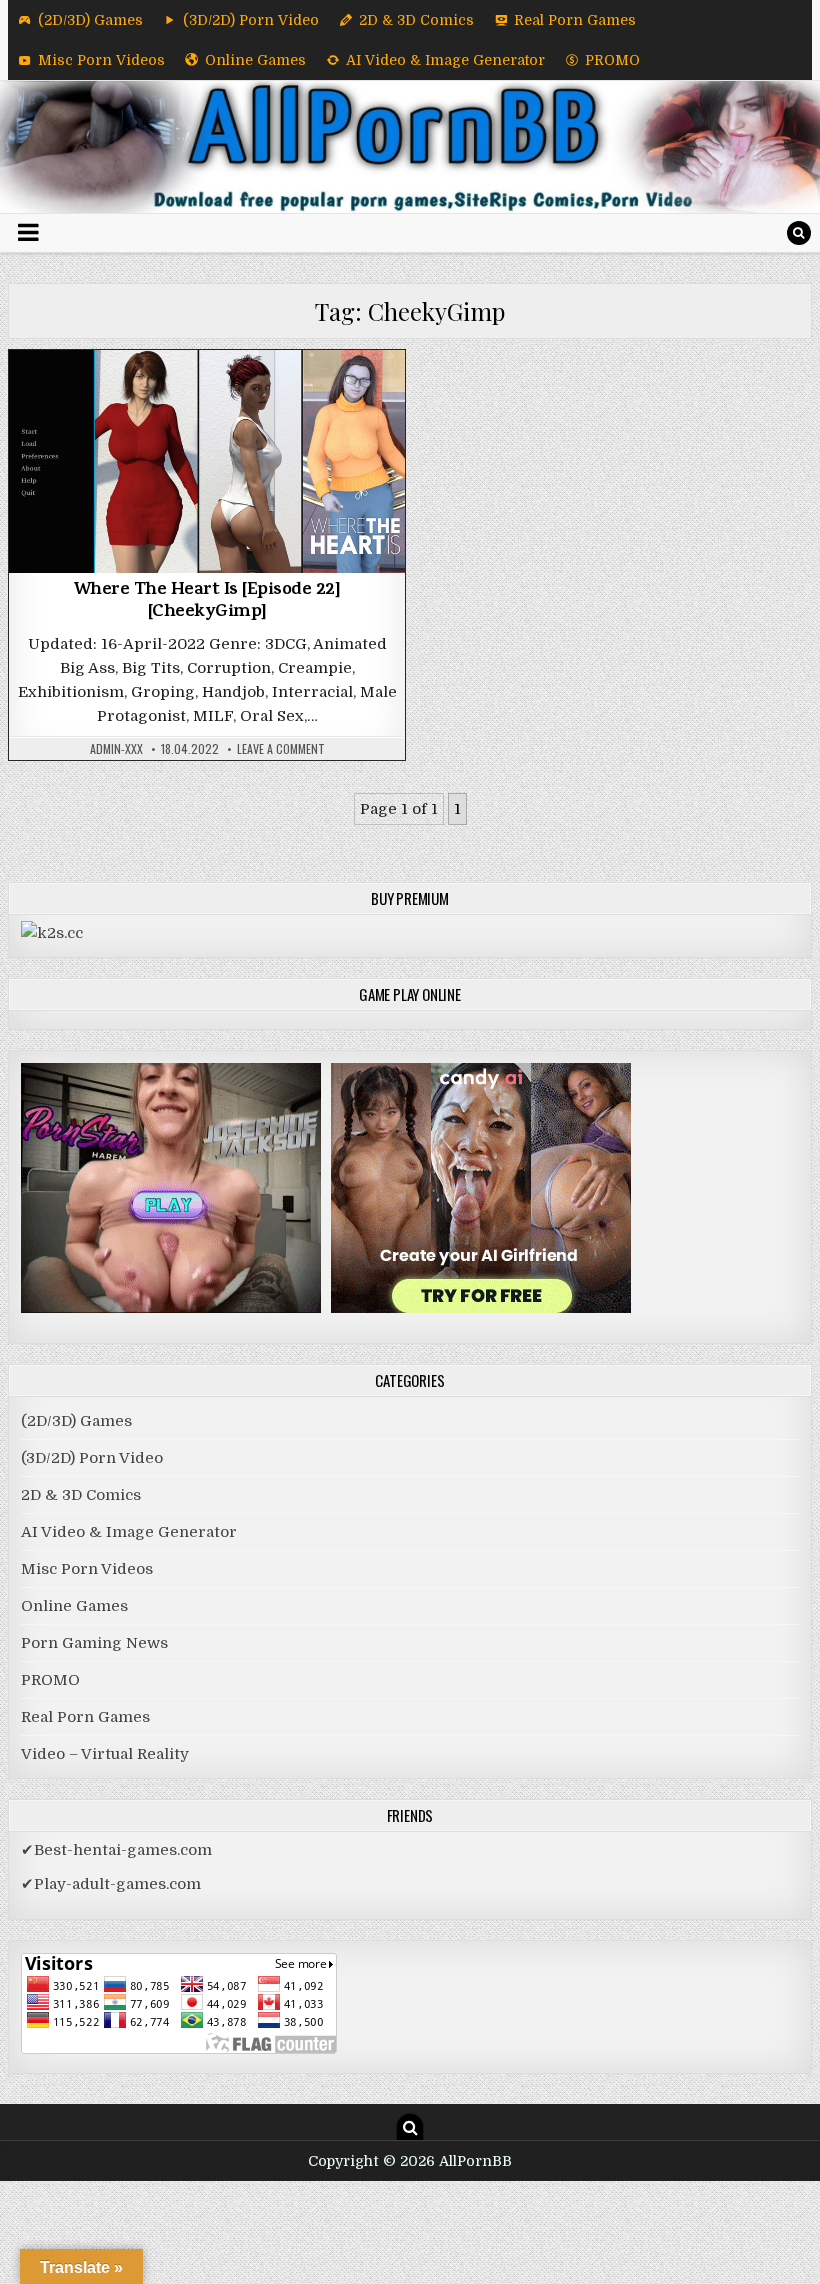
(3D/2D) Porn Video (251, 20)
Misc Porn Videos (101, 60)
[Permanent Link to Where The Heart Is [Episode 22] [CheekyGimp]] (207, 461)
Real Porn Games (575, 20)
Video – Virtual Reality (105, 1754)
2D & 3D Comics (416, 20)
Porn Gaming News (94, 1643)
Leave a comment (281, 749)
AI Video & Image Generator (445, 60)
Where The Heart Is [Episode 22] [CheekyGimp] (207, 602)
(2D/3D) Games (90, 20)
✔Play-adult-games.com (111, 1884)
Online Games (255, 60)
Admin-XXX (116, 749)
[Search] (799, 233)
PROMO (612, 60)
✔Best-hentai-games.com (116, 1850)
